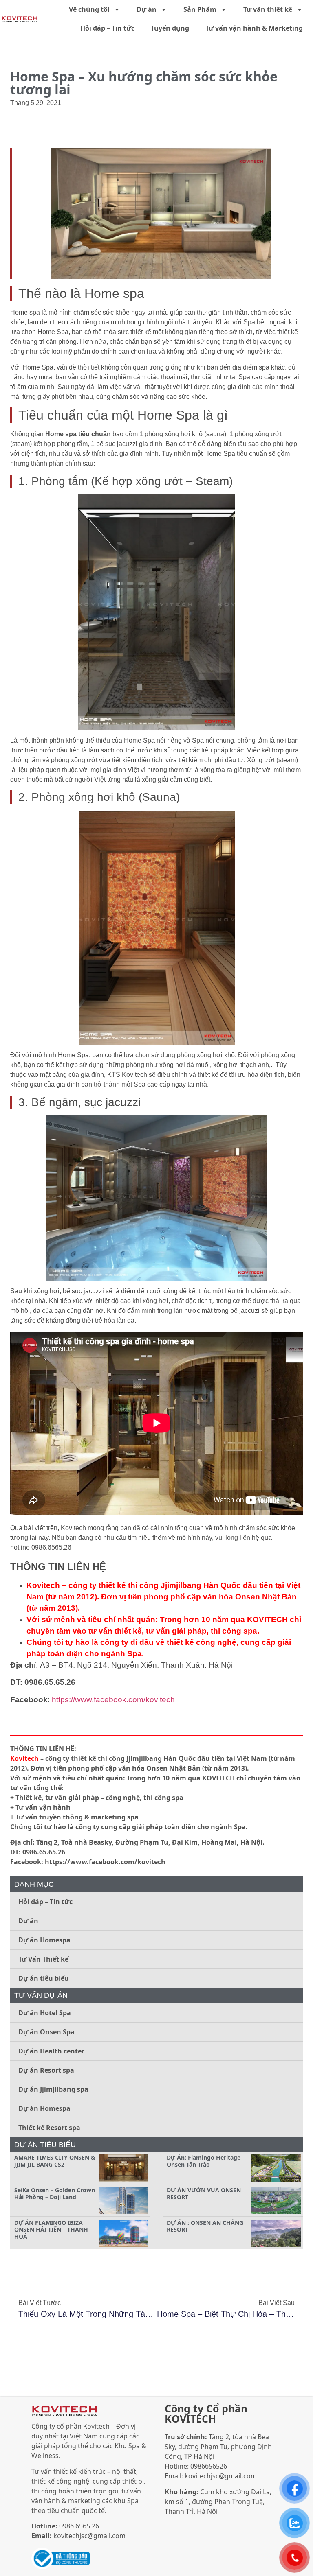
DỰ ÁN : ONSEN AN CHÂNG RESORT (205, 2226)
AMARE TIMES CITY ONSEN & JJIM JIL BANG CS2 (55, 2161)
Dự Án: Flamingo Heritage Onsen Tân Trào (204, 2161)
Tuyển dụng (170, 28)
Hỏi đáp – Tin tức (107, 28)
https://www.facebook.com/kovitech (113, 1700)
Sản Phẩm (200, 9)
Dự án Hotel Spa (45, 2013)
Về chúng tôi (89, 9)
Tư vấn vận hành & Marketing (254, 28)
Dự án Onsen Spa (46, 2032)
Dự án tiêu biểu (44, 1978)
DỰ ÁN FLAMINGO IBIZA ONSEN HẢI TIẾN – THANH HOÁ (51, 2229)
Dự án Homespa (44, 1940)
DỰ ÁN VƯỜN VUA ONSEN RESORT (204, 2193)
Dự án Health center (51, 2051)
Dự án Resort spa (46, 2070)
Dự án (147, 9)
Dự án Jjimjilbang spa (53, 2089)
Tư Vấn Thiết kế (43, 1959)
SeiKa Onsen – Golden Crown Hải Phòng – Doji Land (55, 2193)
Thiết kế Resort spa (49, 2128)
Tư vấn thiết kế (268, 9)
